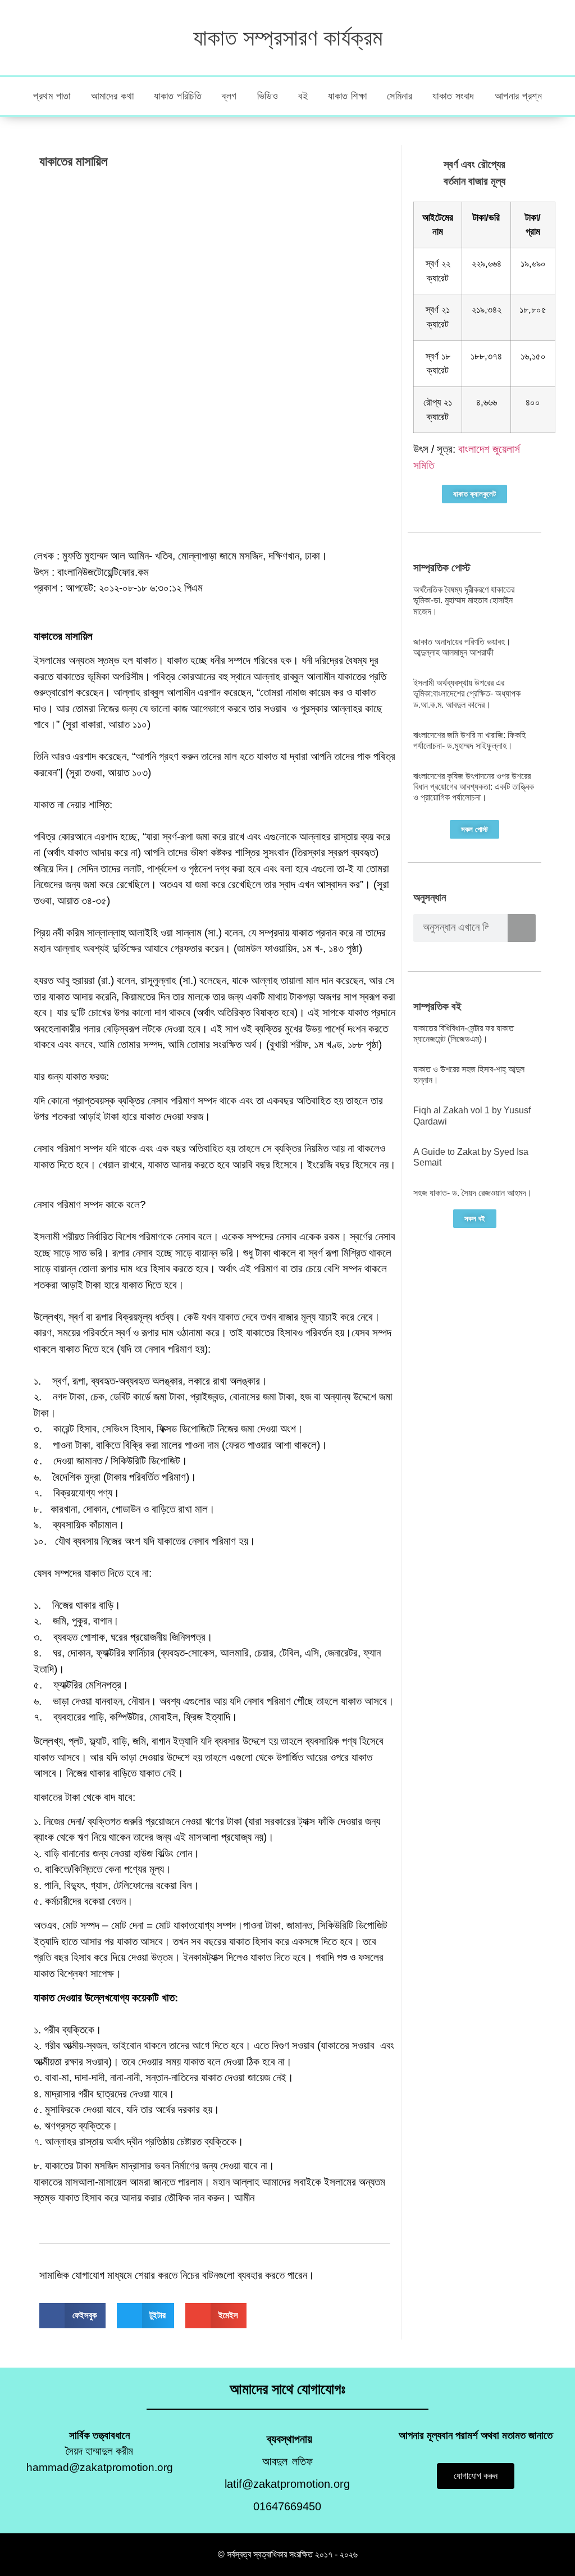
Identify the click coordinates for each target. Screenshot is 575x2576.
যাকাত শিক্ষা (347, 96)
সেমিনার (400, 96)
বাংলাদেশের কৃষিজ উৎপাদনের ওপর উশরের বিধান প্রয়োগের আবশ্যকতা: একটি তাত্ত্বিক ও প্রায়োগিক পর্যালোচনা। (474, 787)
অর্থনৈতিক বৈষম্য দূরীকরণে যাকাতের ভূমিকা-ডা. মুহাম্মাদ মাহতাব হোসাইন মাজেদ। (464, 600)
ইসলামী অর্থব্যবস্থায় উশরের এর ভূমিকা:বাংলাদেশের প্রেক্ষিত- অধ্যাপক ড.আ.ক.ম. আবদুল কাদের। (467, 693)
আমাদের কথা (113, 96)
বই (303, 96)
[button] (72, 2316)
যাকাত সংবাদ (453, 96)
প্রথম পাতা (52, 96)
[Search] (522, 928)
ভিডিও (268, 96)
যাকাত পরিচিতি (178, 96)
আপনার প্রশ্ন (519, 96)
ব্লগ (229, 96)
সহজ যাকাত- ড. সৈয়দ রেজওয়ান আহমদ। (473, 1193)
